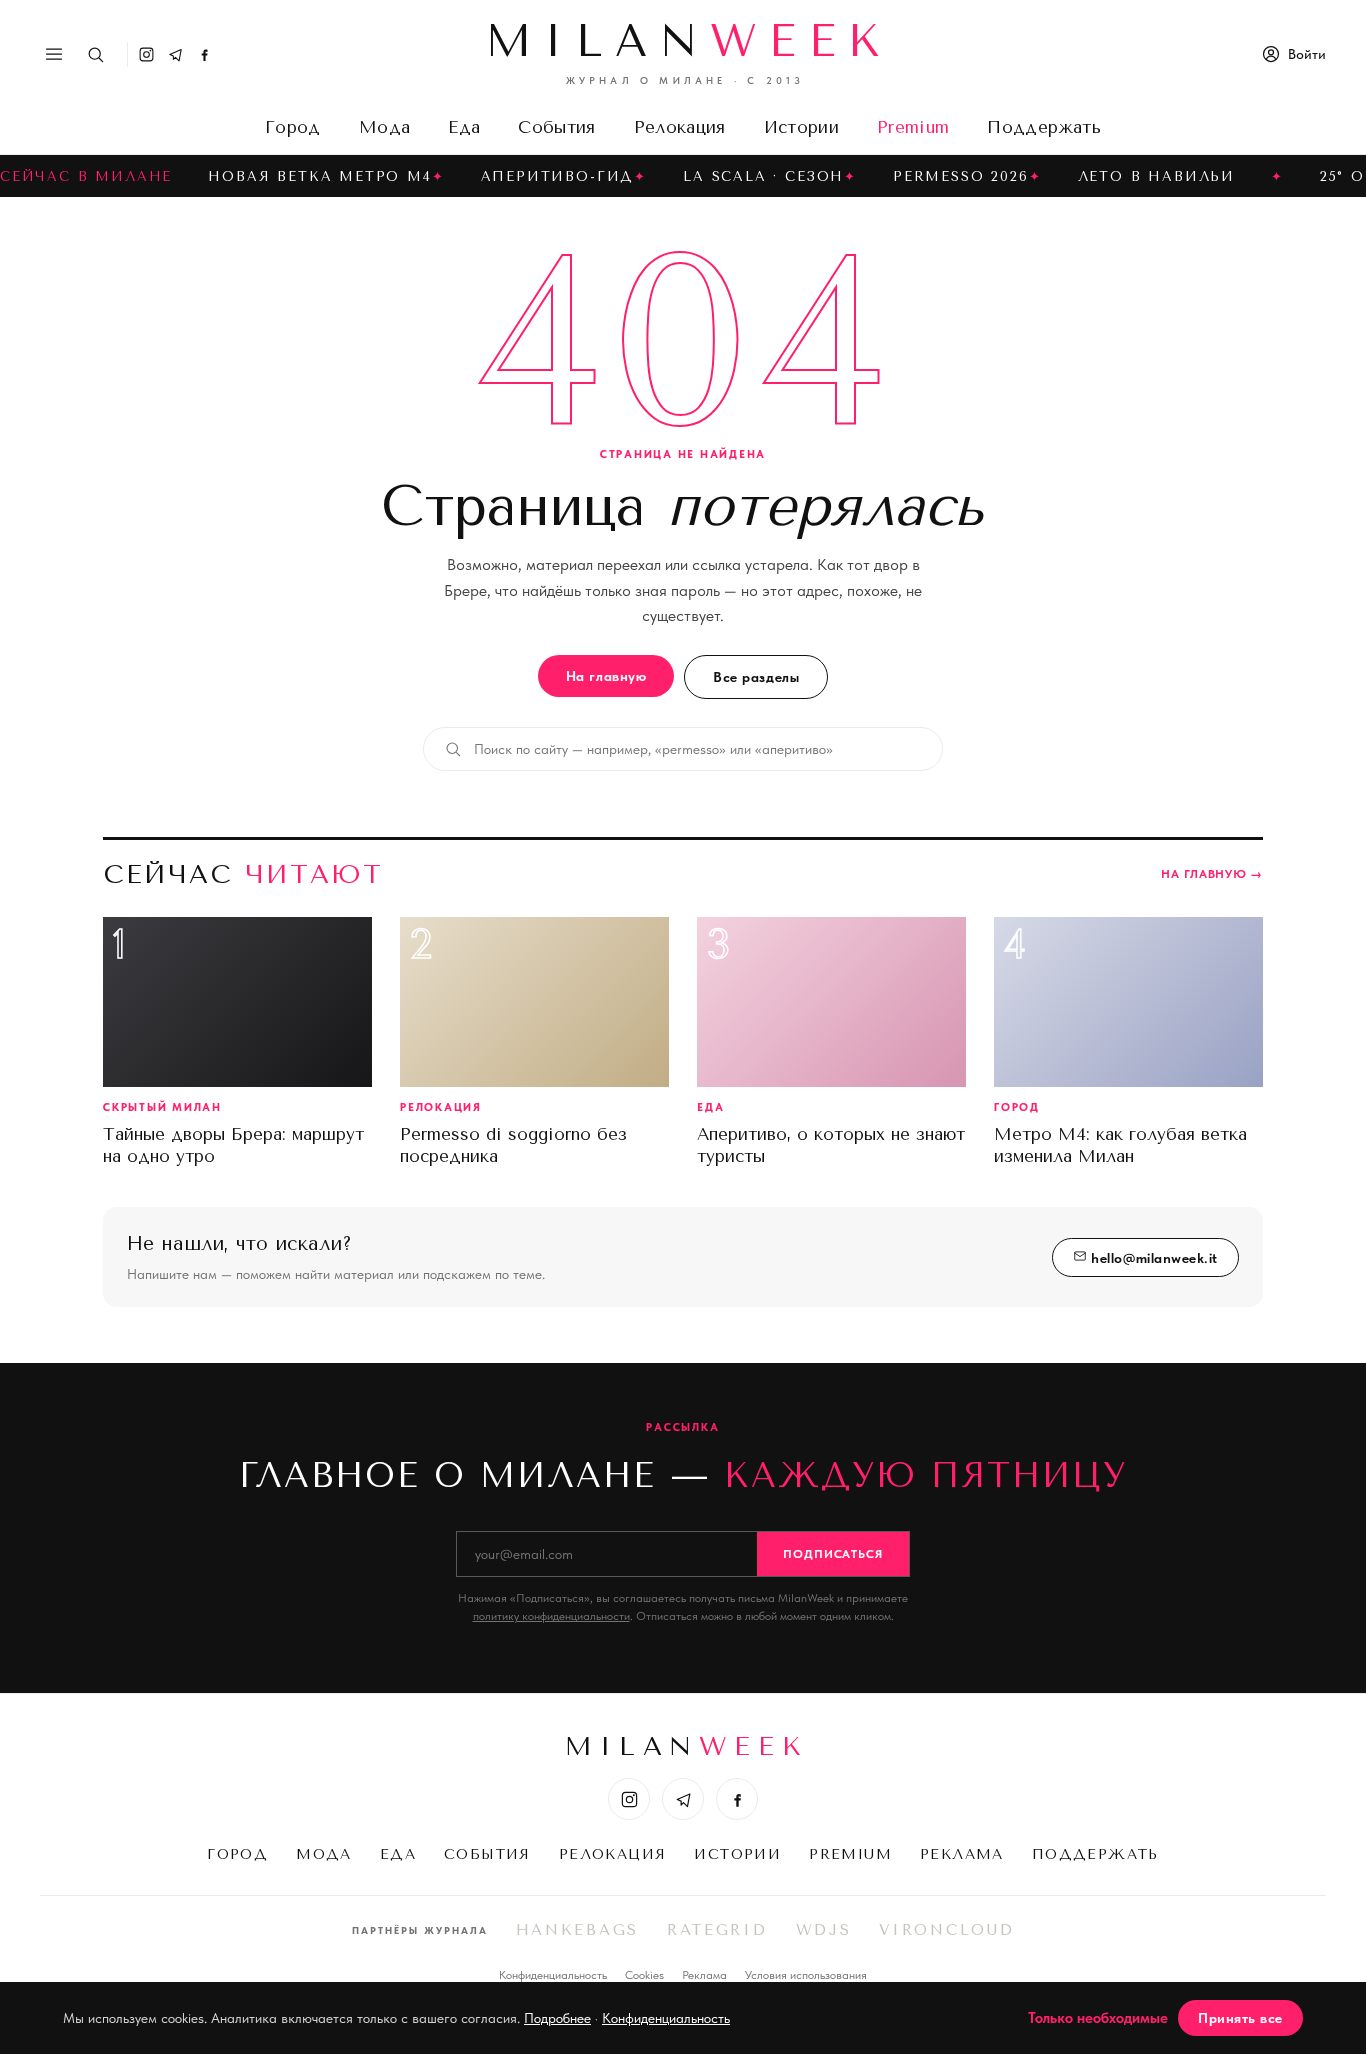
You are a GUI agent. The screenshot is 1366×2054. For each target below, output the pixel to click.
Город (293, 127)
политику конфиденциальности (551, 1616)
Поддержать (1043, 127)
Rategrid (717, 1930)
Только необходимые (1098, 2018)
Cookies (644, 1975)
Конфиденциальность (553, 1975)
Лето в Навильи (1156, 176)
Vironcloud (946, 1930)
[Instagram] (146, 54)
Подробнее (557, 2018)
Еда (464, 127)
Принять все (1240, 2018)
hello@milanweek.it (1152, 1258)
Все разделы (756, 677)
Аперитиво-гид (558, 176)
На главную (606, 676)
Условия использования (806, 1975)
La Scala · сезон (763, 176)
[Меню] (54, 54)
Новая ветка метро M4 (319, 176)
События (556, 127)
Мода (384, 127)
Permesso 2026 (961, 176)
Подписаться (833, 1554)
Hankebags (577, 1930)
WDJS (824, 1930)
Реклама (962, 1854)
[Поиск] (95, 54)
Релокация (680, 127)
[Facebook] (204, 54)
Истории (801, 127)
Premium (913, 127)
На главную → (1212, 874)
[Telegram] (175, 54)
